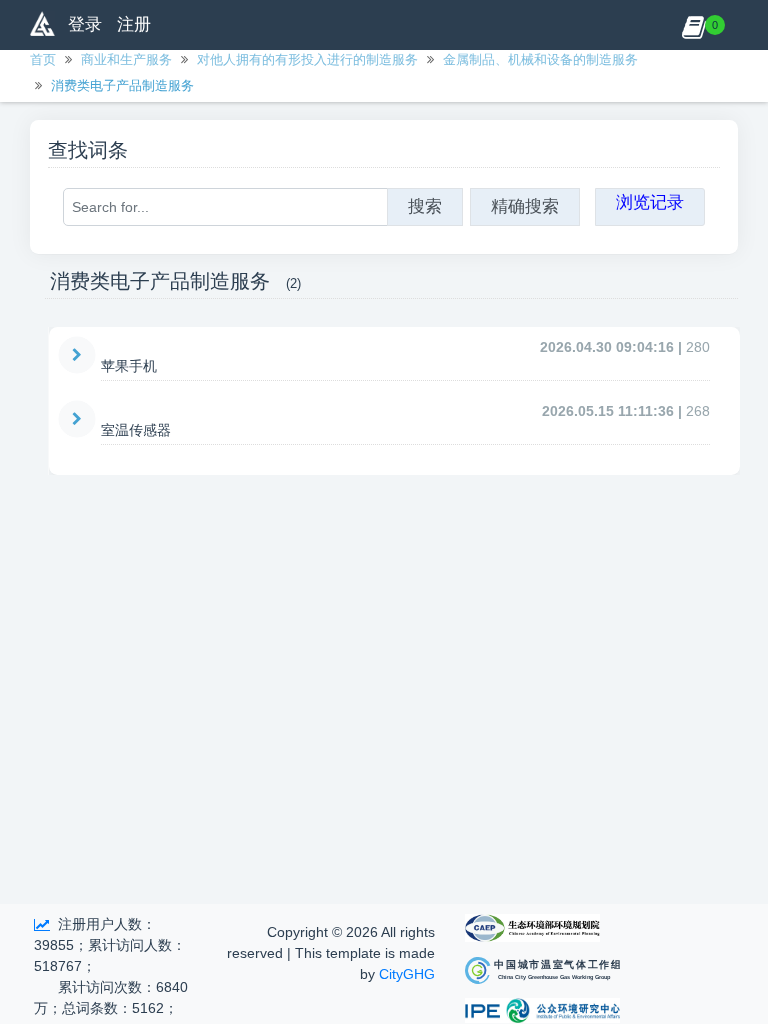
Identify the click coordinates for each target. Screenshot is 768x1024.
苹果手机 (129, 366)
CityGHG (407, 974)
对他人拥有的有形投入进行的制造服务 (307, 59)
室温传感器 (136, 430)
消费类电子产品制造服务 (122, 85)
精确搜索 (525, 206)
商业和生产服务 (126, 59)
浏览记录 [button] (650, 202)
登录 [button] (85, 24)
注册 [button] (134, 24)
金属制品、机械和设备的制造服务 (540, 59)
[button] (693, 25)
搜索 (425, 206)
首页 (43, 59)
